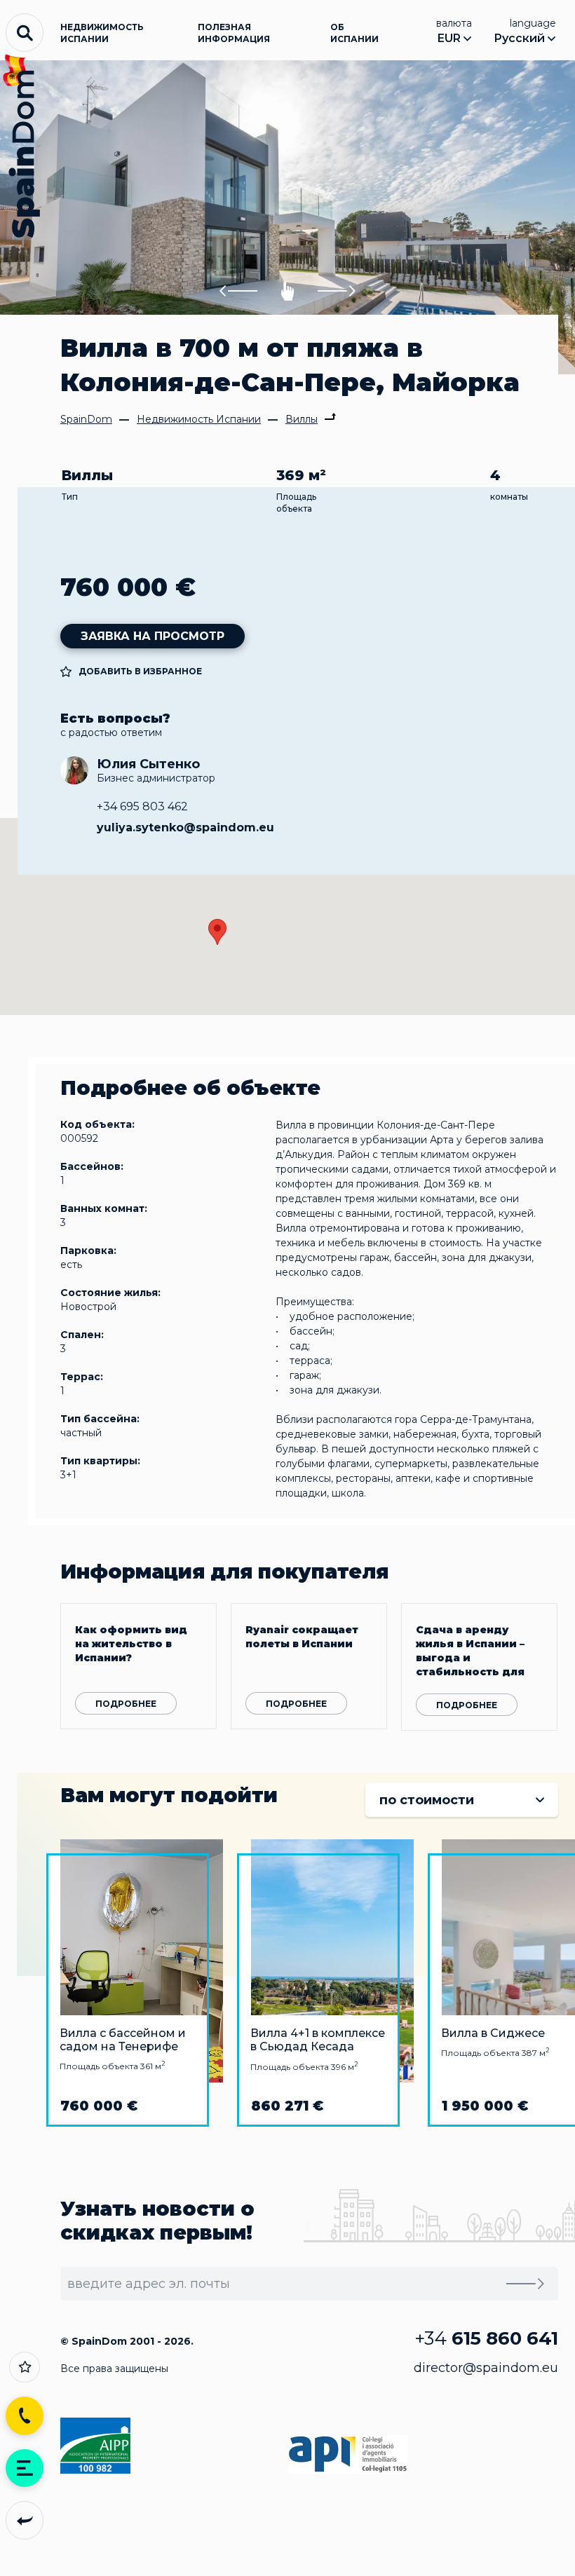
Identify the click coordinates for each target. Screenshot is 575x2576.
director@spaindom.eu (486, 2368)
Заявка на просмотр (153, 636)
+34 (486, 2338)
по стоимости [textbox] (427, 1800)
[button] (238, 291)
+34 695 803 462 (142, 806)
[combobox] (462, 1800)
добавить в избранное (140, 671)
